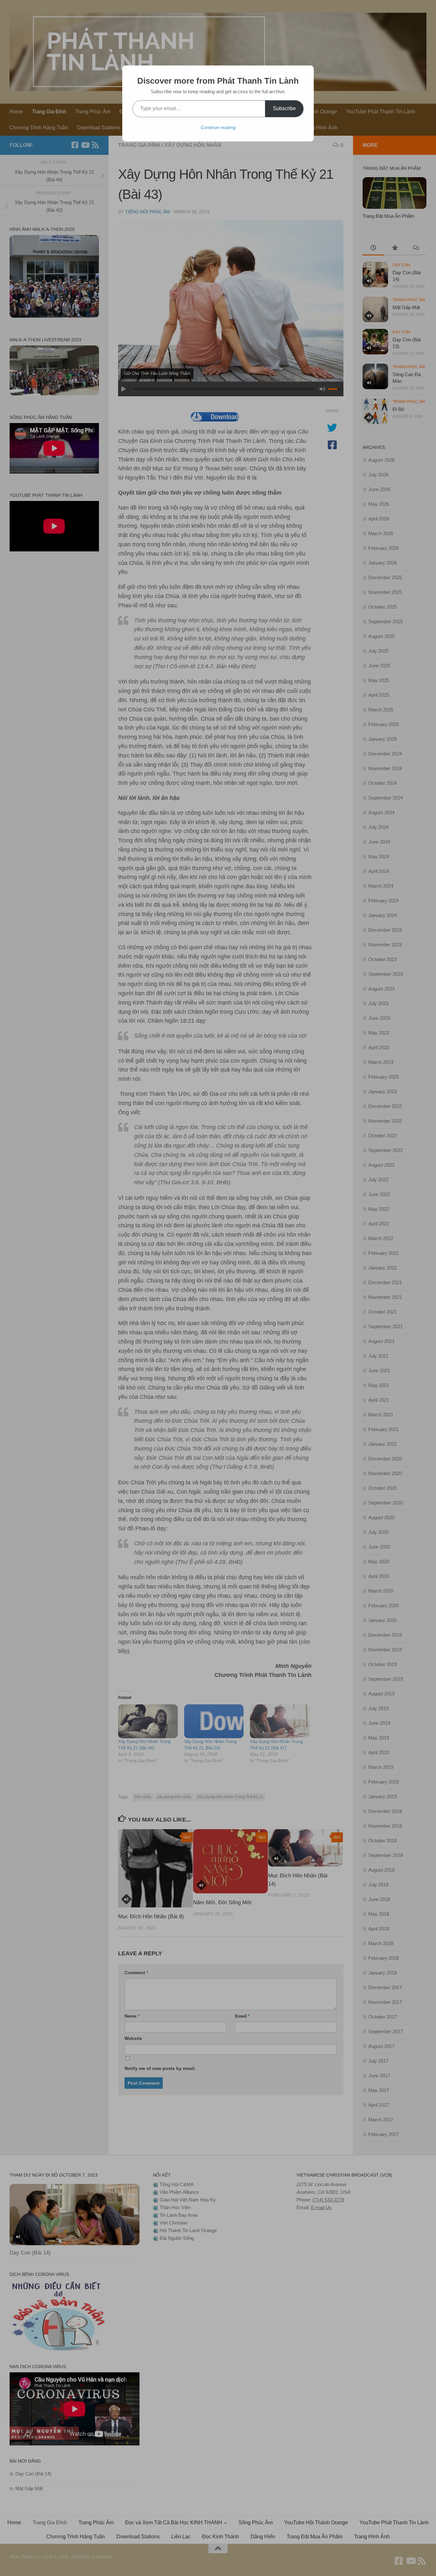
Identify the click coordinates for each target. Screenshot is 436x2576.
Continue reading (218, 127)
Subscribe (284, 108)
